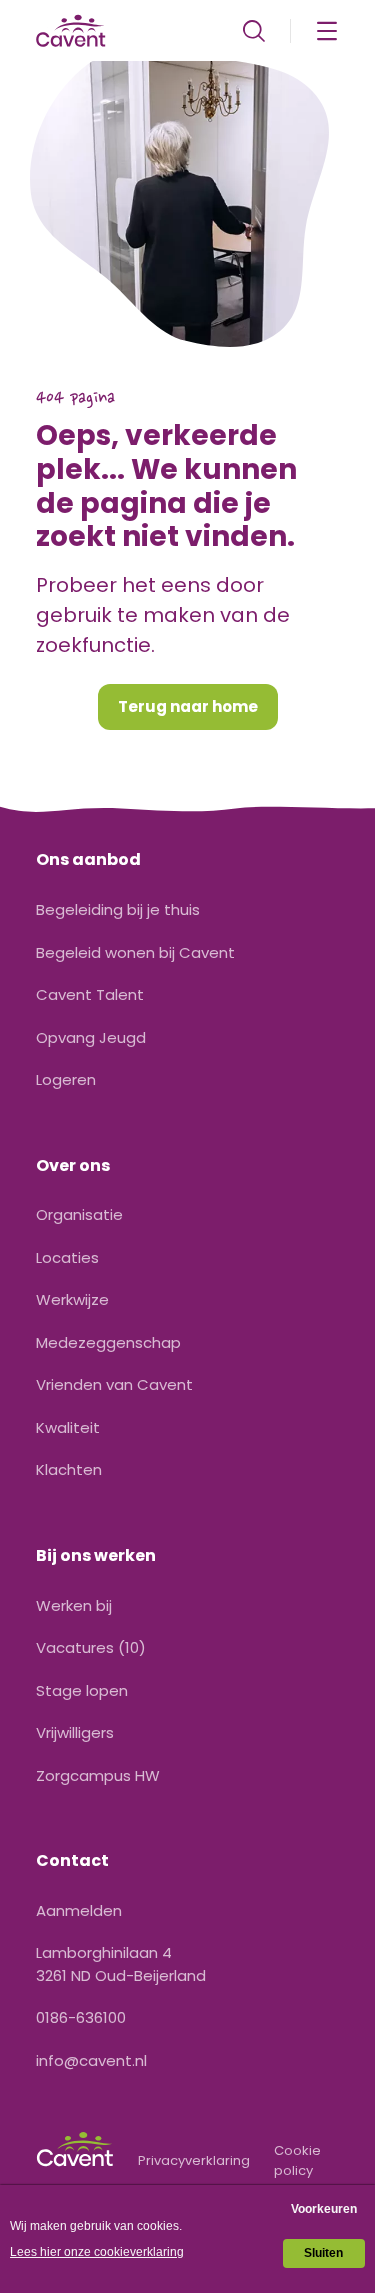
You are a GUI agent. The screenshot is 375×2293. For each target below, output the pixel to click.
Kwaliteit (68, 1427)
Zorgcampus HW (98, 1775)
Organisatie (79, 1214)
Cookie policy (297, 2160)
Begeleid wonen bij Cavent (135, 952)
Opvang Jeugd (91, 1037)
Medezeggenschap (108, 1342)
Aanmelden (79, 1910)
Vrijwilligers (75, 1732)
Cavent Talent (90, 994)
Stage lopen (82, 1690)
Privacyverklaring (194, 2160)
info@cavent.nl (91, 2060)
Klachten (69, 1469)
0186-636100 (81, 2017)
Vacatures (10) (91, 1647)
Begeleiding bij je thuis (118, 909)
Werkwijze (72, 1299)
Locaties (67, 1257)
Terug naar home (188, 706)
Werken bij (74, 1605)
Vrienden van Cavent (114, 1384)
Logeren (66, 1079)
